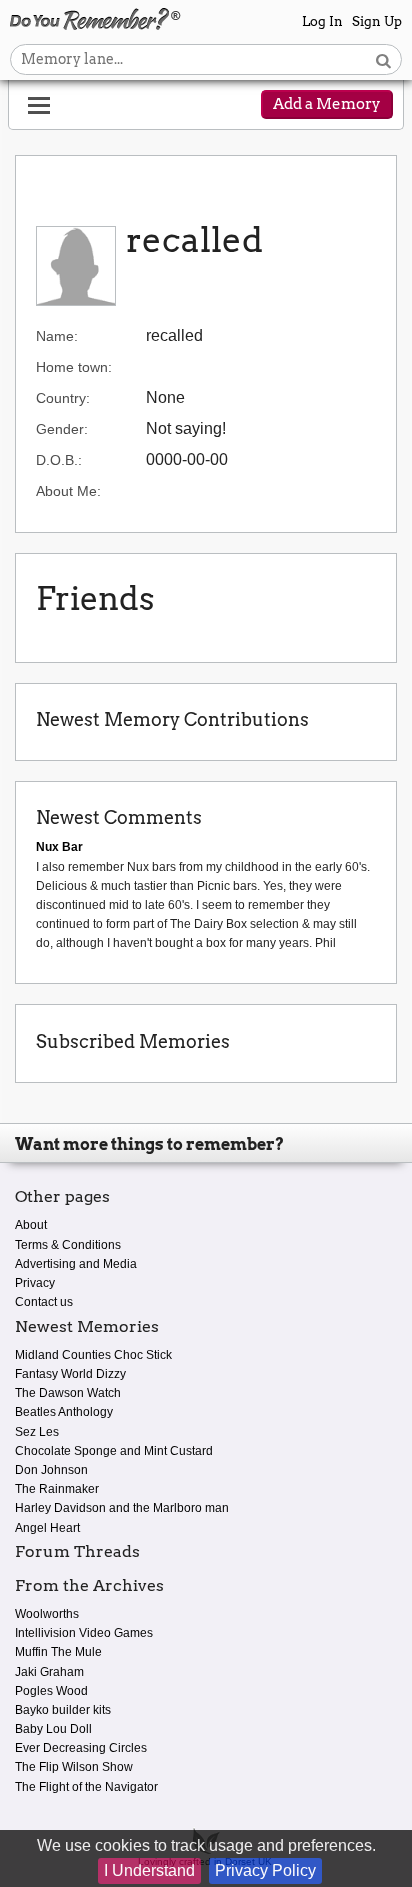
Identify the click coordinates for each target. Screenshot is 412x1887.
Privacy (35, 1283)
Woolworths (47, 1614)
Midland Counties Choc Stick (93, 1355)
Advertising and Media (76, 1264)
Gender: (62, 429)
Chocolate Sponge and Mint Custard (114, 1451)
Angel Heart (47, 1528)
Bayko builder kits (63, 1710)
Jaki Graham (49, 1672)
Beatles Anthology (64, 1412)
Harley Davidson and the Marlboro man (122, 1508)
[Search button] (383, 59)
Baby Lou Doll (53, 1729)
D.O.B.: (59, 460)
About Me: (68, 491)
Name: (57, 336)
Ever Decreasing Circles (81, 1748)
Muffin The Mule (58, 1652)
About (31, 1225)
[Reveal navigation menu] (39, 106)
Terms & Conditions (68, 1245)
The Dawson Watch (68, 1393)
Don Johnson (51, 1470)
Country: (63, 398)
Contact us (44, 1302)
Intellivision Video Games (84, 1633)
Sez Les (37, 1432)
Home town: (74, 367)
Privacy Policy (265, 1870)
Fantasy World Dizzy (70, 1374)
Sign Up (377, 21)
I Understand (149, 1870)
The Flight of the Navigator (86, 1787)
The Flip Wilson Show (74, 1767)
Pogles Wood (51, 1691)
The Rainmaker (57, 1489)
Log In (322, 21)
